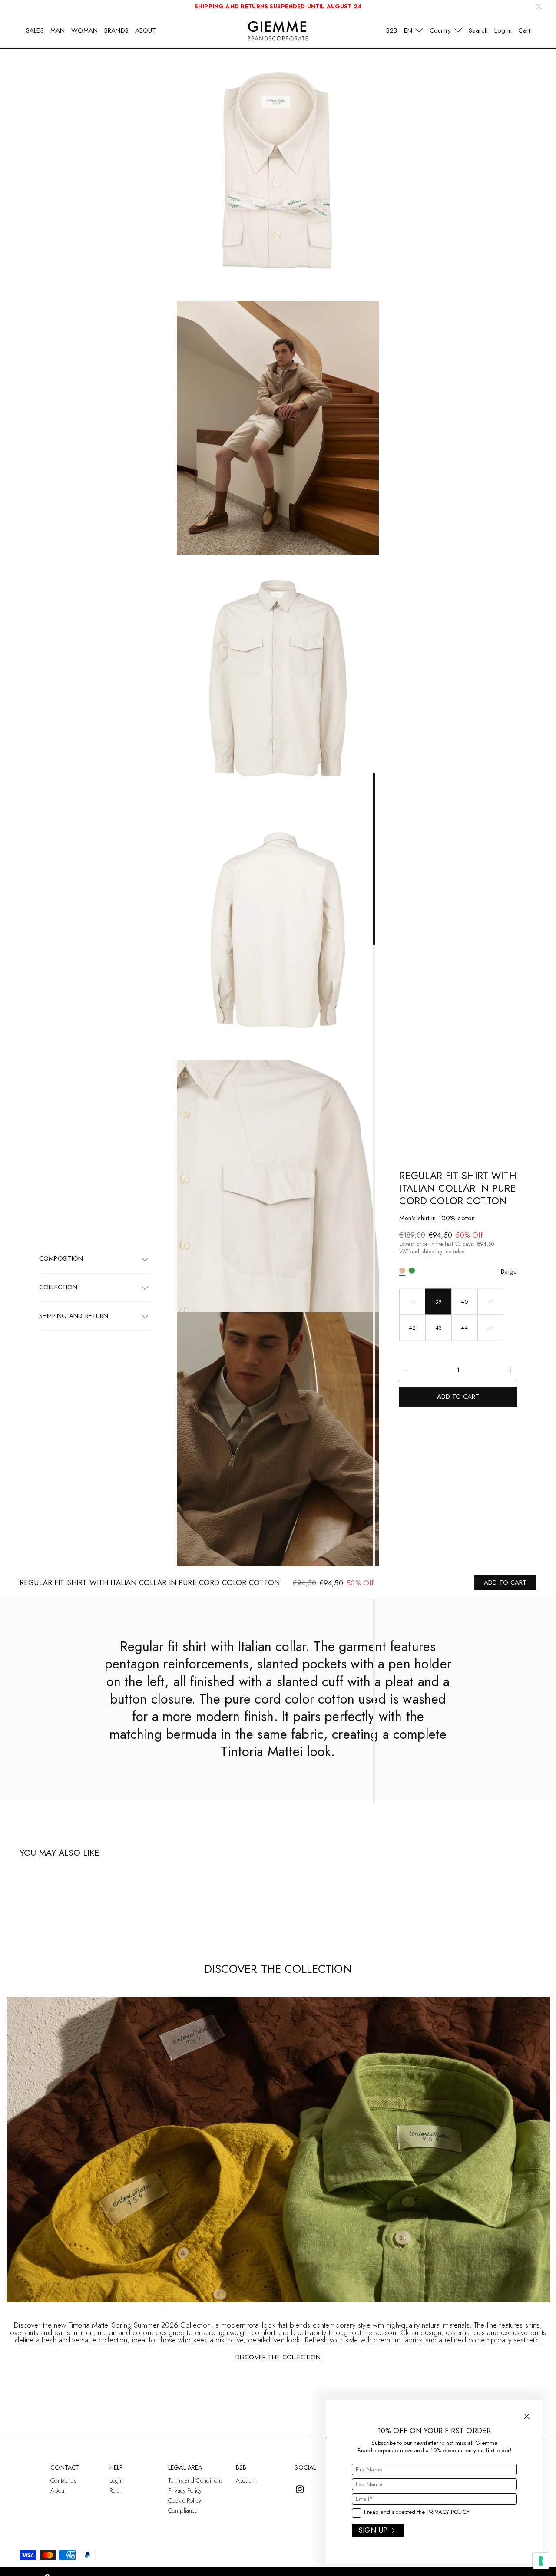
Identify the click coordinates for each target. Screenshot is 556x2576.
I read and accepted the (417, 2512)
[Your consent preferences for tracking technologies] (541, 2561)
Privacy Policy (448, 2512)
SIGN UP (373, 2530)
